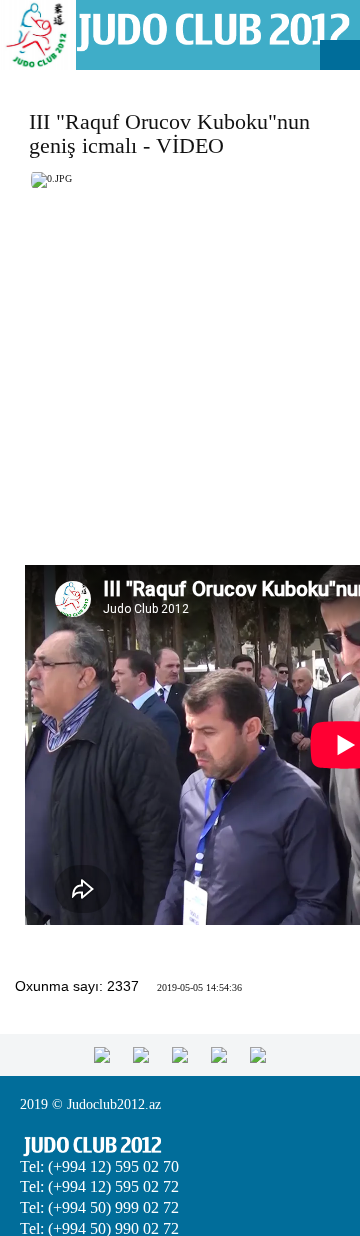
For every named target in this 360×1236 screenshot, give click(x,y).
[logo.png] (212, 30)
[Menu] (340, 55)
